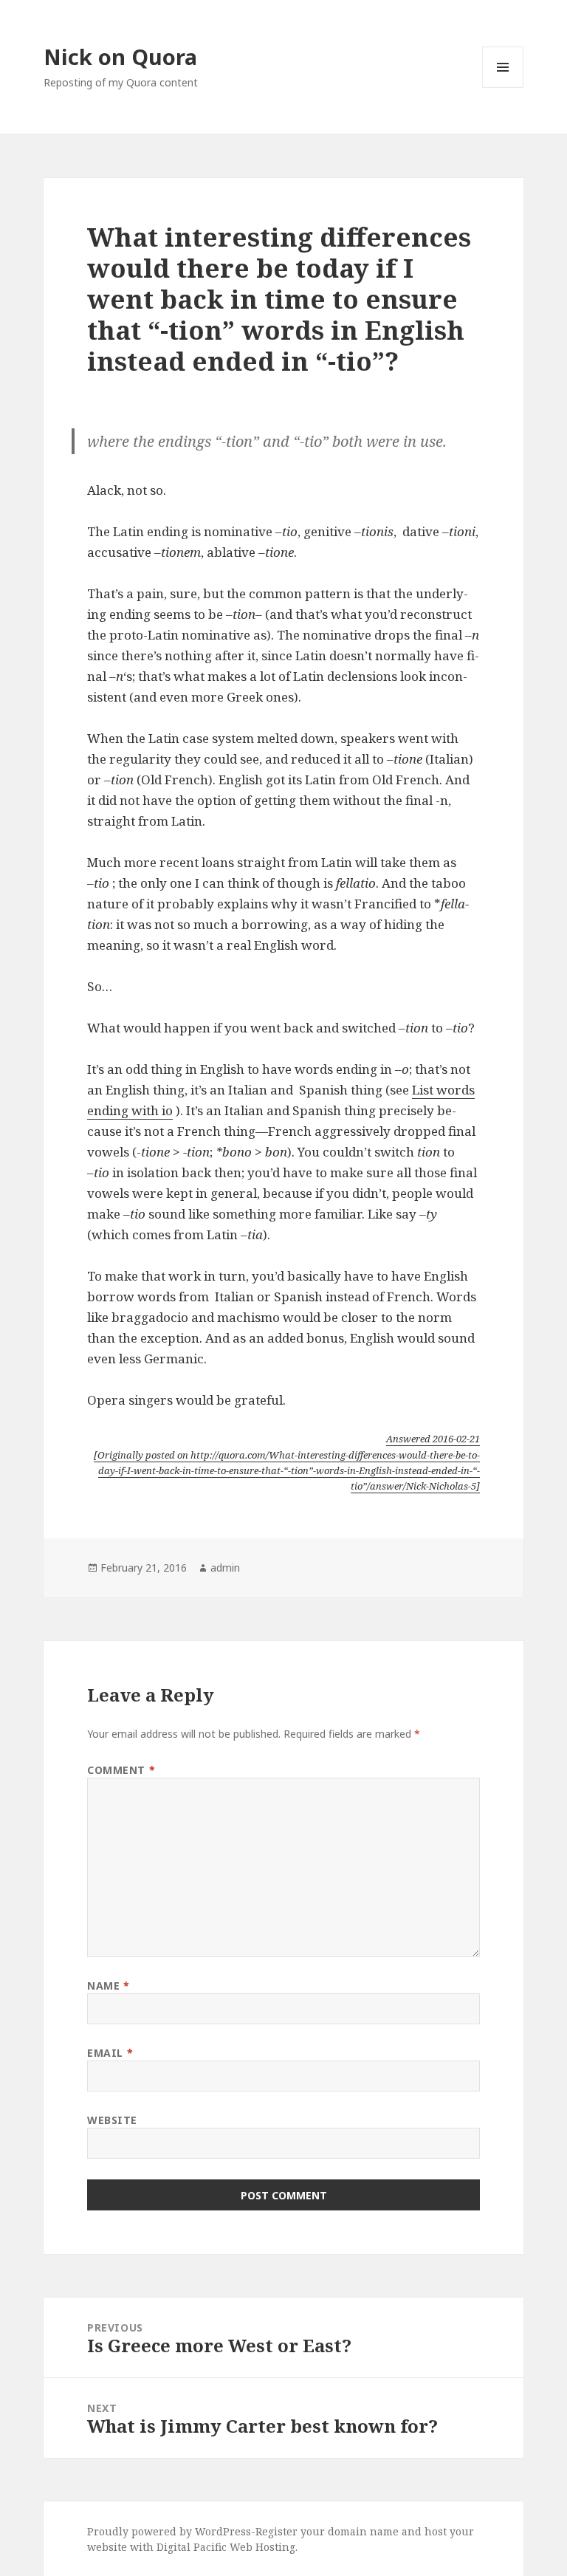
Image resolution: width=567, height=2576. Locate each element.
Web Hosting (262, 2547)
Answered (433, 1439)
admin (225, 1568)
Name (108, 1986)
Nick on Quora (120, 56)
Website (112, 2120)
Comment (121, 1770)
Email (110, 2053)
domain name (363, 2531)
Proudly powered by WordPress (169, 2531)
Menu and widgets (503, 88)
